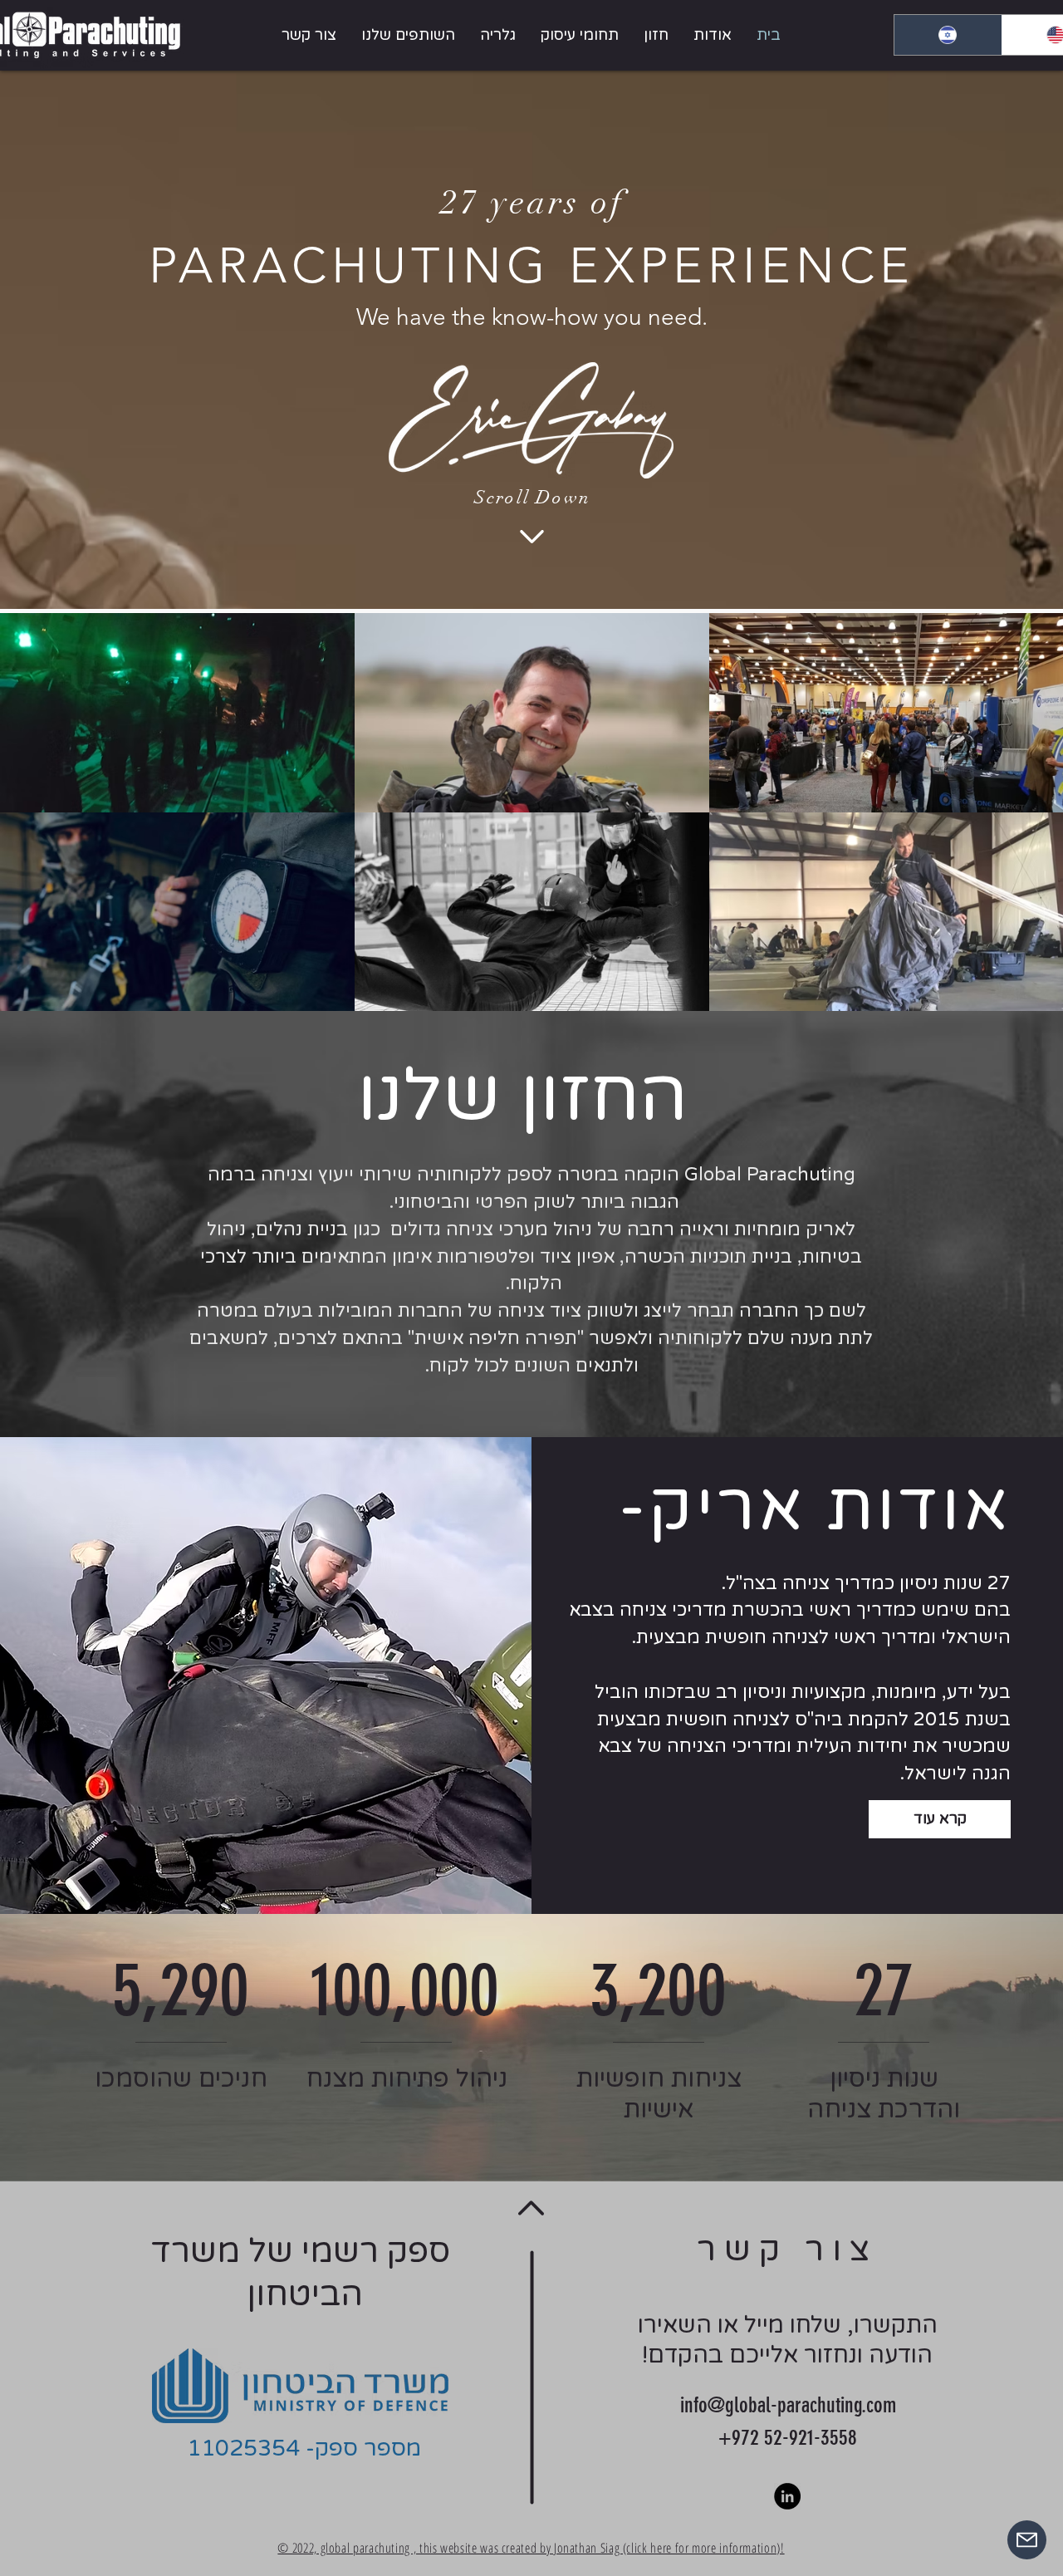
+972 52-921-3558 (788, 2438)
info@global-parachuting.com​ (788, 2405)
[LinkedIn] (787, 2496)
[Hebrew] (948, 35)
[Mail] (1027, 2540)
